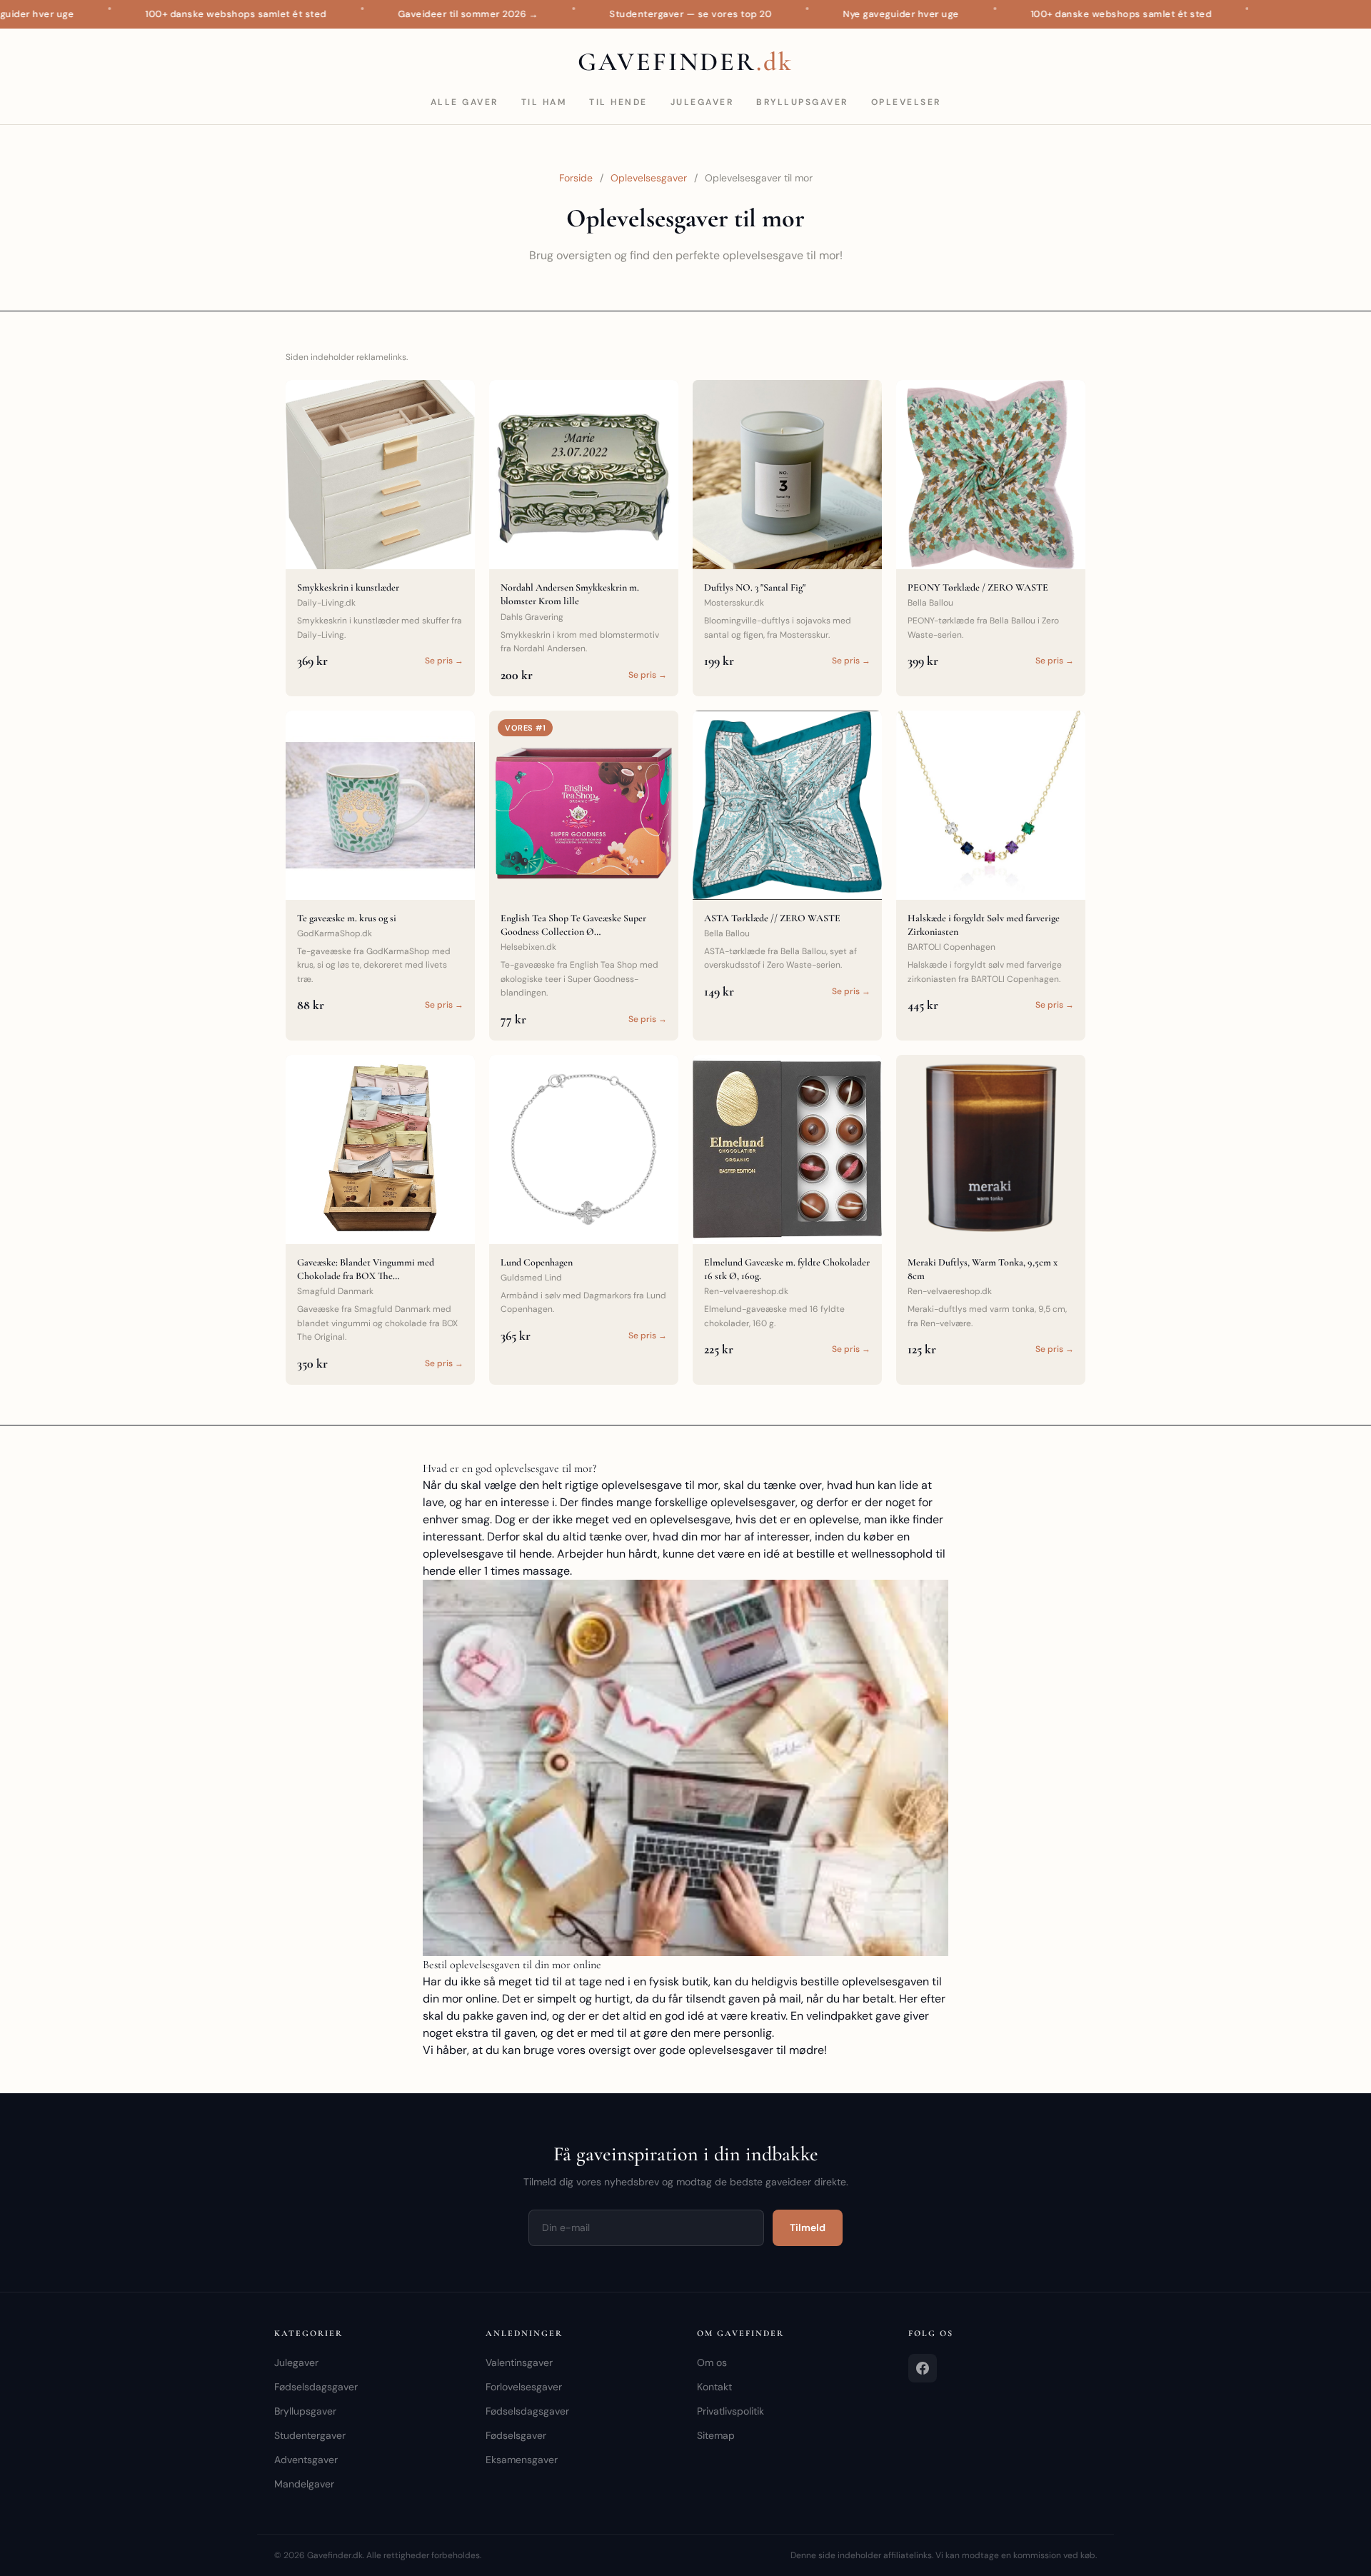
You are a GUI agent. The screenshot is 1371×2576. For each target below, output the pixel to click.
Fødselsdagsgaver (316, 2387)
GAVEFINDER (685, 62)
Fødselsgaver (516, 2435)
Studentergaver (310, 2435)
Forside (576, 178)
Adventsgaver (306, 2460)
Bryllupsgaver (802, 102)
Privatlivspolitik (730, 2411)
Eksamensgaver (522, 2460)
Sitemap (716, 2435)
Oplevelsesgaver (649, 178)
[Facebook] (923, 2368)
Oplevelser (906, 102)
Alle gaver (464, 102)
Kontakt (714, 2387)
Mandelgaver (304, 2484)
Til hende (618, 102)
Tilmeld (808, 2227)
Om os (712, 2362)
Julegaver (702, 102)
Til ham (544, 102)
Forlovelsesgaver (524, 2387)
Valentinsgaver (519, 2362)
